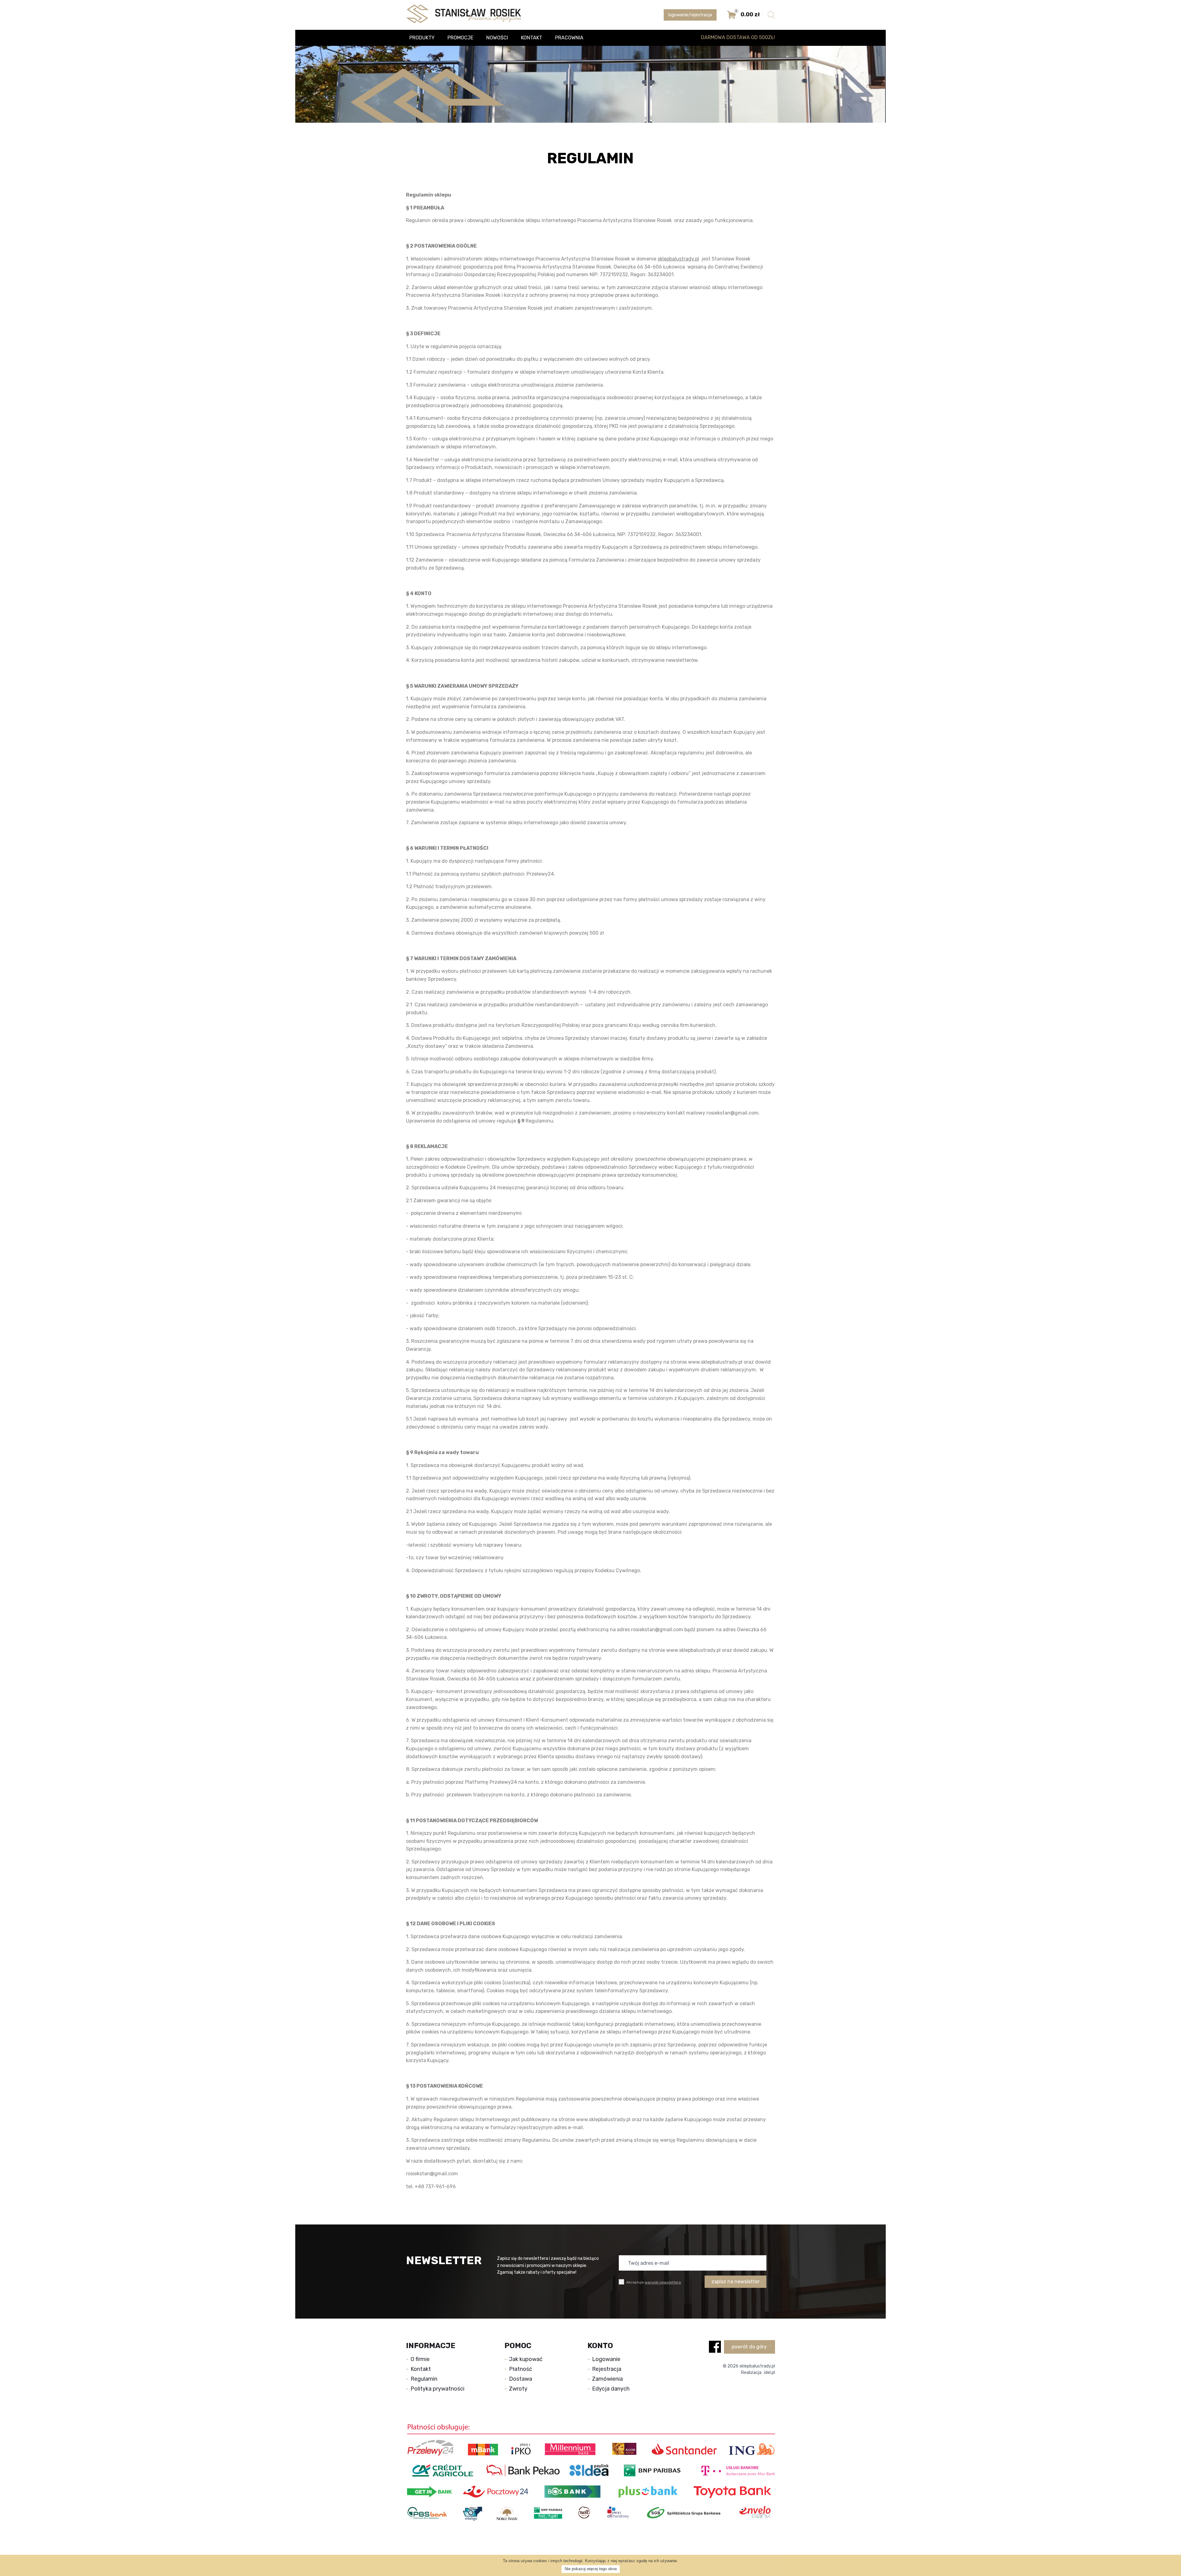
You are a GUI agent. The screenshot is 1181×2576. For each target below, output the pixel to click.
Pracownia (569, 38)
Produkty (422, 38)
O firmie (420, 2359)
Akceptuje (653, 2282)
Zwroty (518, 2389)
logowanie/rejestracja (690, 15)
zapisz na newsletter (736, 2282)
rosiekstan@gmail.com (732, 1113)
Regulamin (424, 2379)
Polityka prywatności (437, 2389)
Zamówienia (607, 2379)
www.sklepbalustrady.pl (715, 1362)
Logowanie (606, 2359)
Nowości (497, 38)
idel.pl (769, 2373)
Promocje (460, 38)
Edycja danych (611, 2389)
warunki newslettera (663, 2282)
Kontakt (532, 38)
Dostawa (521, 2379)
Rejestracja (607, 2369)
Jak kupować (526, 2359)
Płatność (521, 2369)
